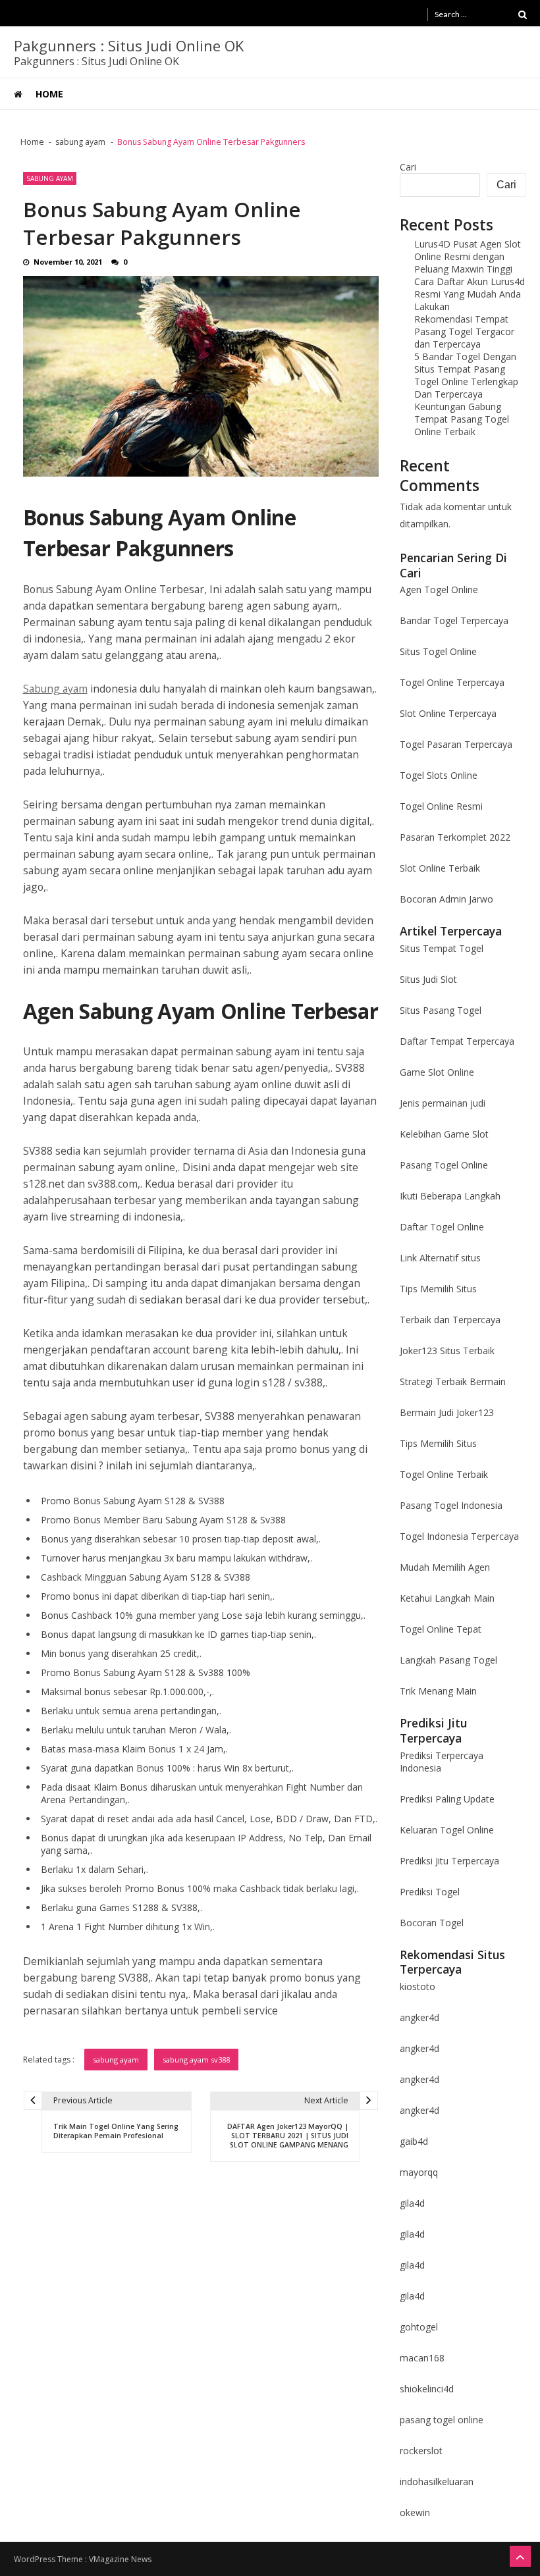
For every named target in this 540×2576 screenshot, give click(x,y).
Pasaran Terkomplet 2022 (455, 837)
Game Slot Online (437, 1072)
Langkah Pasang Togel (448, 1660)
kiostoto (418, 1986)
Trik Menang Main (438, 1691)
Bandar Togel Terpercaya (454, 620)
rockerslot (421, 2451)
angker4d (419, 2017)
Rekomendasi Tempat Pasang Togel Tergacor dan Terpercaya (464, 331)
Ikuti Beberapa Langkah (450, 1196)
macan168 (422, 2358)
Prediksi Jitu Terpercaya (449, 1861)
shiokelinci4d (427, 2389)
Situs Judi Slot (428, 979)
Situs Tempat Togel (442, 948)
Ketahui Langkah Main (447, 1598)
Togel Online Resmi (441, 806)
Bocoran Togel (432, 1923)
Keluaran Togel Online (447, 1830)
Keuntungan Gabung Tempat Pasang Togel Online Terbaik (462, 419)
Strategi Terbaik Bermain (453, 1381)
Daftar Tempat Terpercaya (457, 1041)
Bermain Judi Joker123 (447, 1412)
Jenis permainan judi (443, 1103)
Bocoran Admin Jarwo (446, 899)
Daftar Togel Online (442, 1227)
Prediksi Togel (430, 1892)
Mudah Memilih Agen (445, 1567)
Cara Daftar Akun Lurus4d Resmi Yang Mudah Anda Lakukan (470, 294)
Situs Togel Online (438, 651)
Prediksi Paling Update (447, 1799)
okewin (415, 2512)
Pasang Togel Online (444, 1165)
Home (49, 94)
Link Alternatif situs (440, 1258)
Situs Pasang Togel (441, 1010)
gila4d (412, 2203)
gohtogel (419, 2327)
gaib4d (414, 2141)
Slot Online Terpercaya (448, 713)
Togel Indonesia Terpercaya (459, 1536)
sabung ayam (50, 178)
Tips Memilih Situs (438, 1289)
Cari (408, 167)
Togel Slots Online (439, 775)
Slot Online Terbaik (440, 868)
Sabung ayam (55, 689)
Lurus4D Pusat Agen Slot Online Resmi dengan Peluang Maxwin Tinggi (468, 256)
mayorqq (419, 2172)
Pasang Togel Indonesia (451, 1505)
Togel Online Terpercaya (452, 682)
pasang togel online (442, 2420)
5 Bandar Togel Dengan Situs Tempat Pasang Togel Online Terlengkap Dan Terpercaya (466, 375)
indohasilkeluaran (437, 2482)
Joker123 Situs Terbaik (447, 1351)
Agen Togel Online (439, 590)
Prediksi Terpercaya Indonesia (442, 1762)
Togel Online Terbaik (444, 1474)
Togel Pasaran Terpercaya (456, 744)
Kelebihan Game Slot (444, 1134)
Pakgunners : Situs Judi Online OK (129, 45)
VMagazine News (120, 2559)
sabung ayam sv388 (196, 2060)
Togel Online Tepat (441, 1629)
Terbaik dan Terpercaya (450, 1320)
